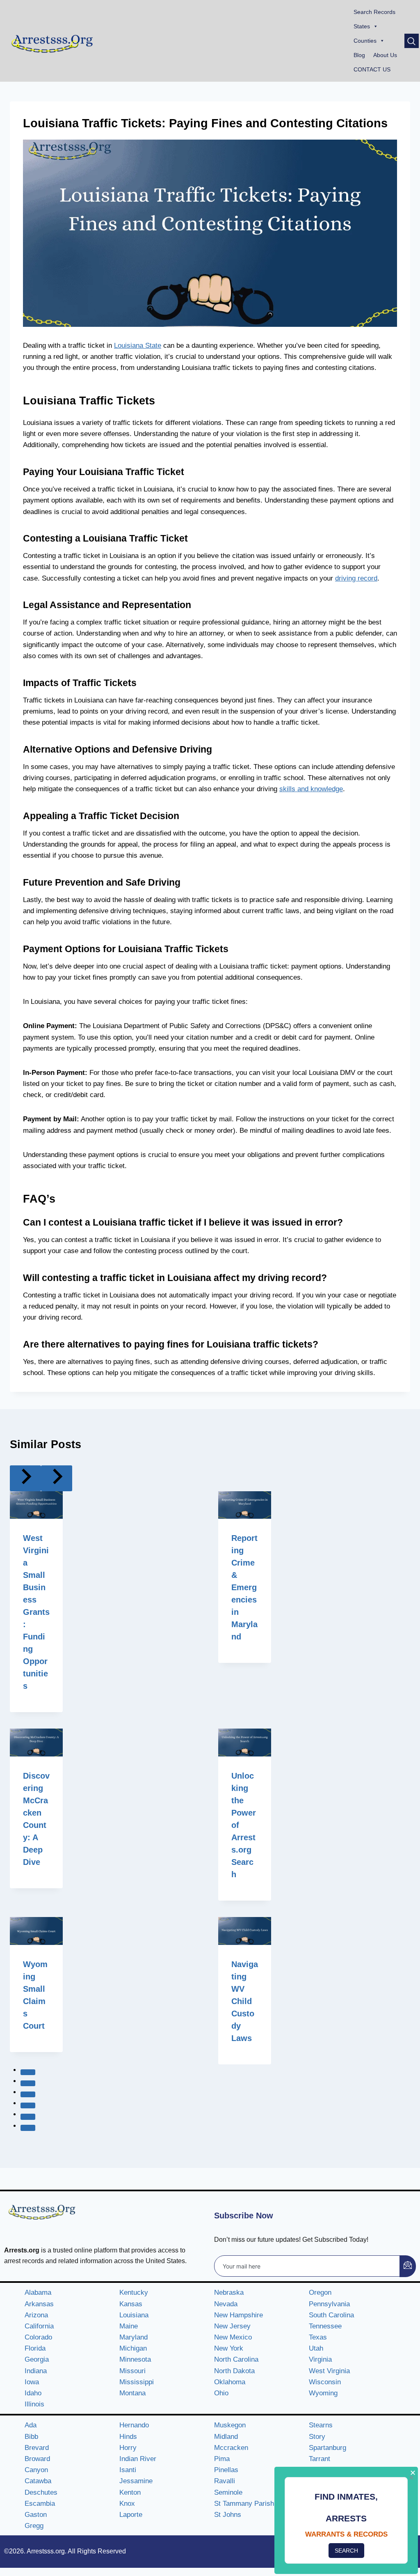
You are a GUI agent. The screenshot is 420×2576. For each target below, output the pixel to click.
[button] (412, 41)
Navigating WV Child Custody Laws (245, 2001)
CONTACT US (372, 69)
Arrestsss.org (46, 2551)
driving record (356, 578)
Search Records (374, 12)
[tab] (28, 2072)
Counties (365, 41)
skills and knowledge (311, 789)
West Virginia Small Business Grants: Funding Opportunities (36, 1612)
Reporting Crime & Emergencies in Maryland (244, 1587)
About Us (385, 55)
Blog (359, 55)
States (362, 26)
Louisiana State (138, 346)
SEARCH (346, 2551)
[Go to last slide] (25, 1478)
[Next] (57, 1478)
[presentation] (36, 1505)
